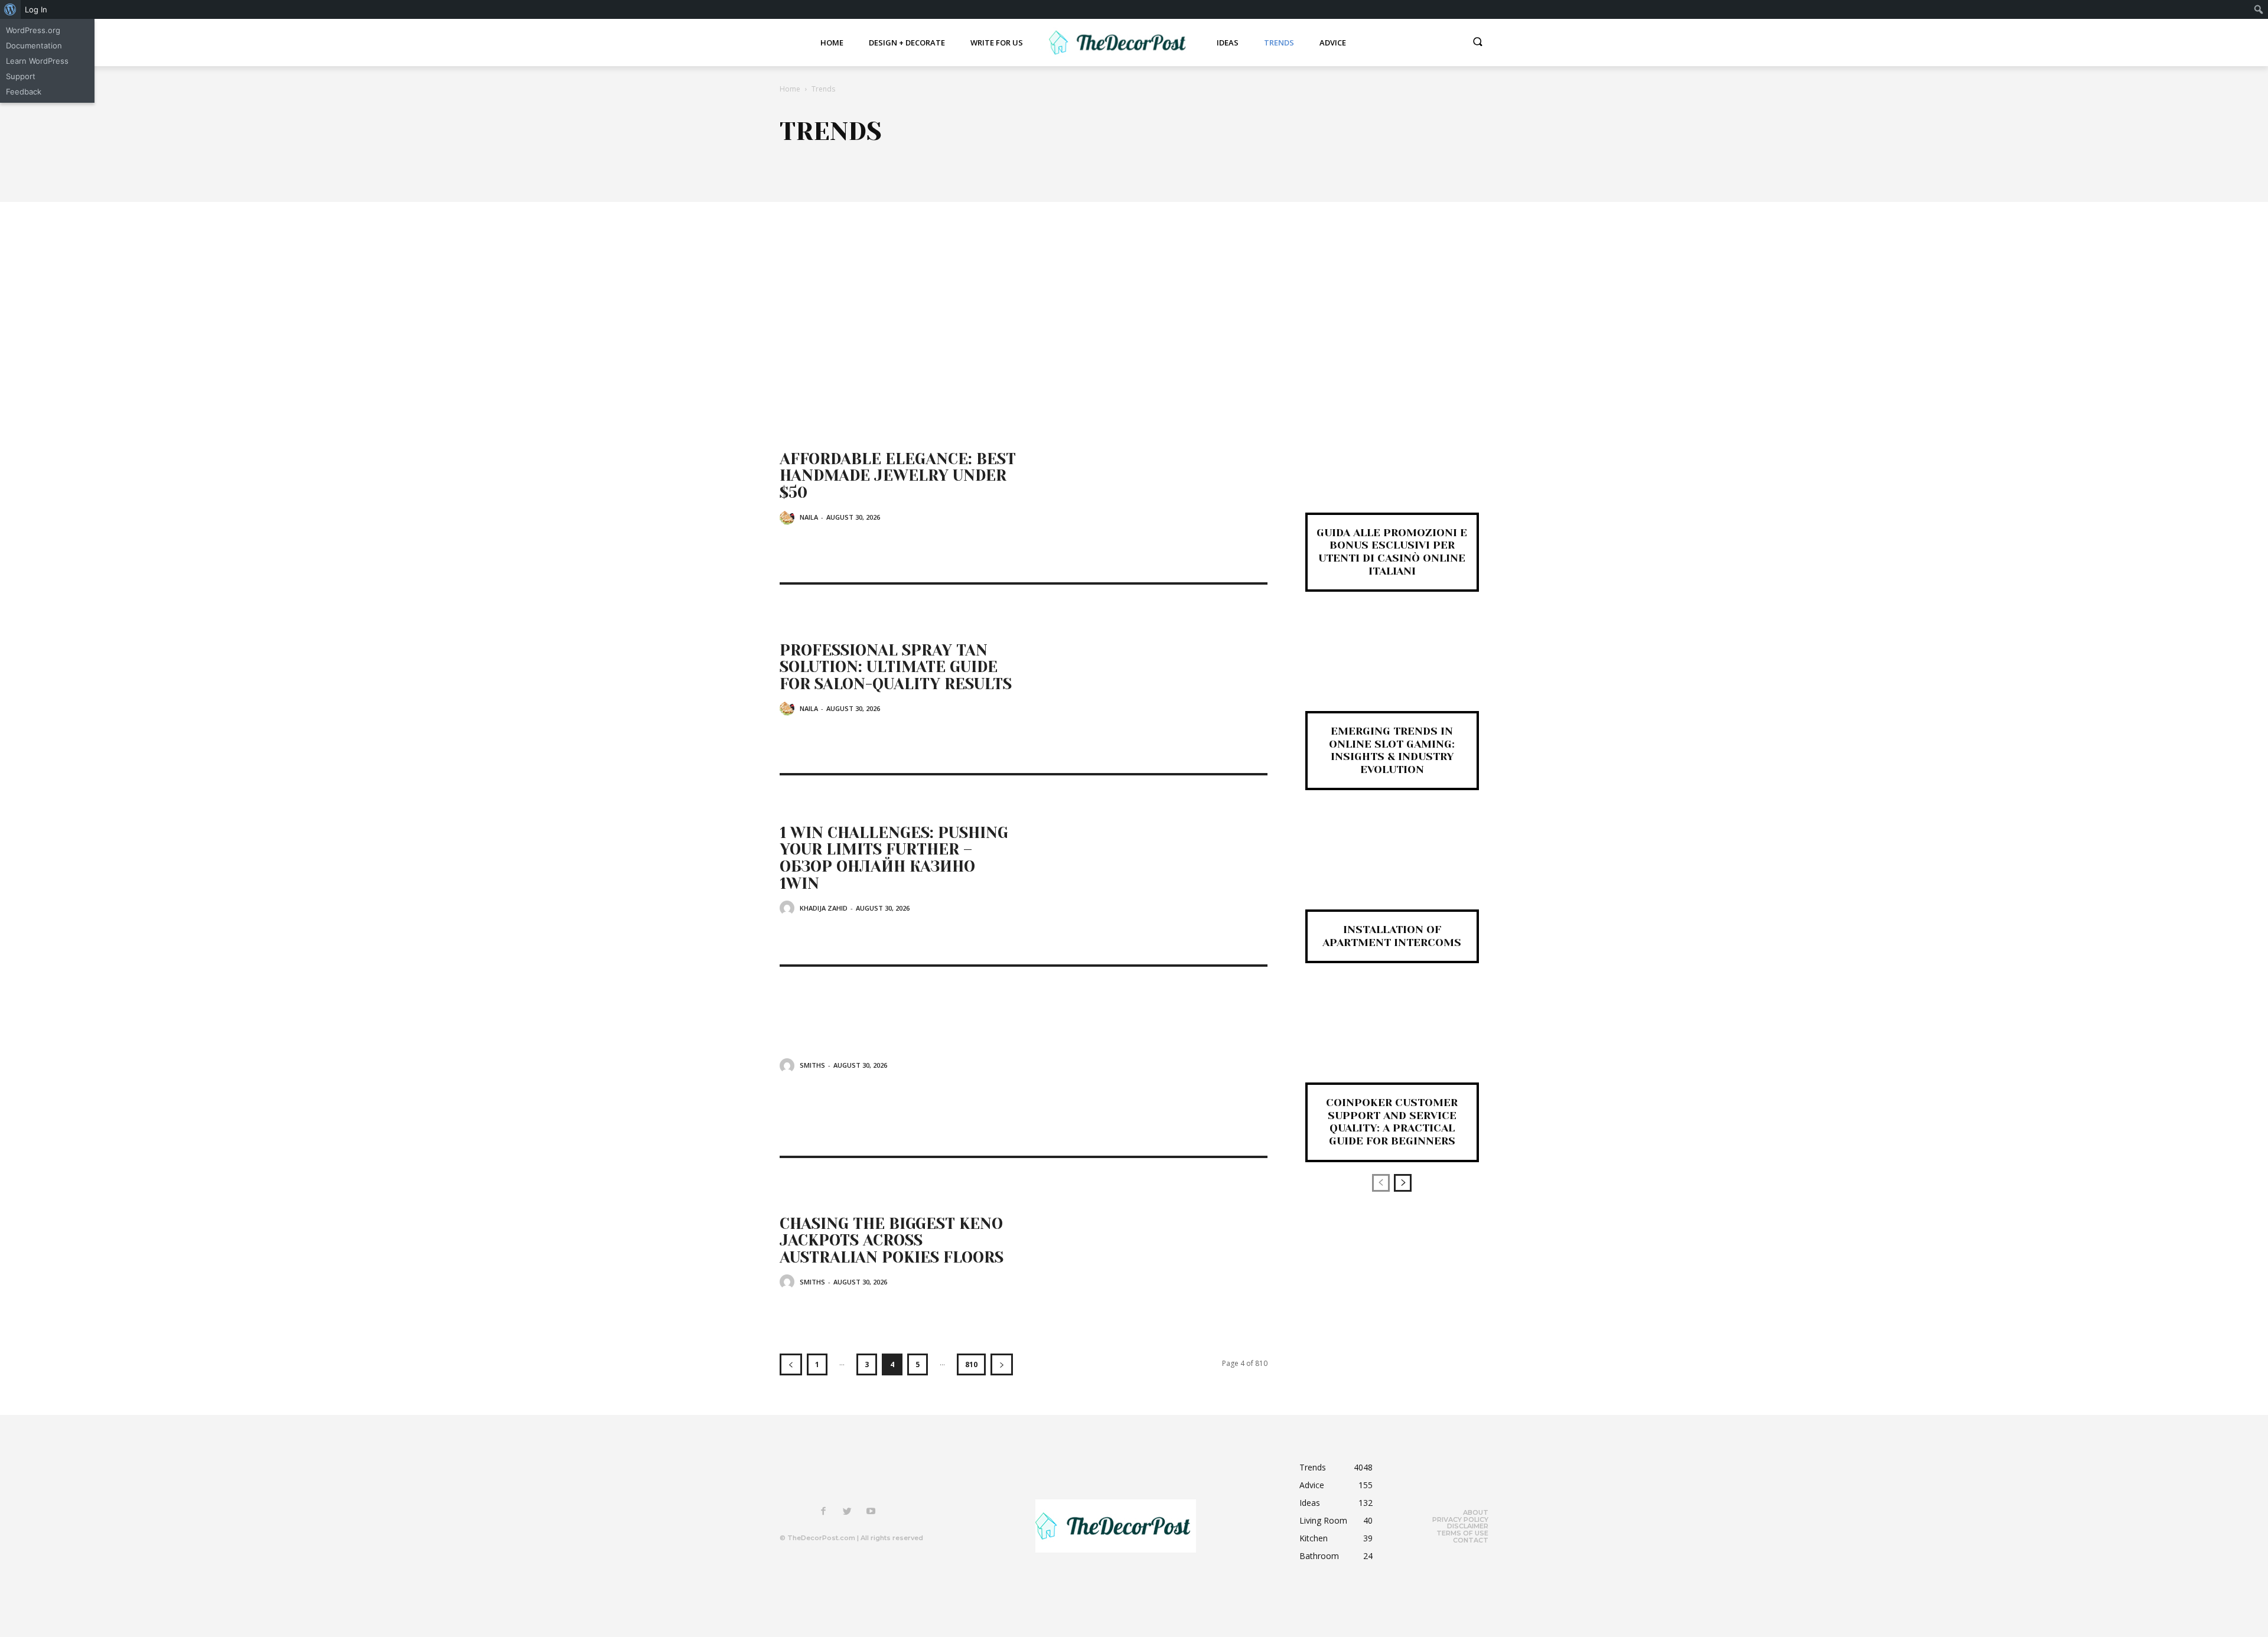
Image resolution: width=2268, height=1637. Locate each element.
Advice (794, 158)
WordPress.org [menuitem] (33, 30)
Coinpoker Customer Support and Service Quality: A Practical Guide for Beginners (1392, 1122)
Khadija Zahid (824, 908)
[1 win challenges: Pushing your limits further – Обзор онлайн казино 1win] (1146, 870)
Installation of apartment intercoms (1392, 936)
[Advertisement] (1134, 291)
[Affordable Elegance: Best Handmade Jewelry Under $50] (1146, 488)
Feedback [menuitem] (24, 92)
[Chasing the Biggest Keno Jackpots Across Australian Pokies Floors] (1146, 1253)
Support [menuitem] (21, 76)
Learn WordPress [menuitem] (37, 61)
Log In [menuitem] (36, 9)
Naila (809, 517)
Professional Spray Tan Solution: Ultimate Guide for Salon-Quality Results (896, 667)
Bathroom (856, 158)
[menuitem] (10, 9)
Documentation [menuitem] (34, 45)
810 (971, 1364)
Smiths (812, 1065)
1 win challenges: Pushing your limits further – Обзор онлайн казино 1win (894, 858)
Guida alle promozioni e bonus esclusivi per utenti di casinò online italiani (1392, 552)
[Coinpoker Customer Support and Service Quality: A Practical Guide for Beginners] (1392, 1042)
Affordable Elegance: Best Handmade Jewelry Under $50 (898, 476)
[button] (1478, 43)
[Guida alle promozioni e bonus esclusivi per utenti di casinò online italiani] (1392, 472)
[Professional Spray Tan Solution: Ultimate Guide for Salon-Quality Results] (1146, 679)
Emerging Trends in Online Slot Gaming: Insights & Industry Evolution (1392, 750)
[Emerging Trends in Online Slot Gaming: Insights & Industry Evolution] (1392, 671)
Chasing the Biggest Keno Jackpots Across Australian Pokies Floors (892, 1240)
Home (790, 89)
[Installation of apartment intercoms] (1392, 869)
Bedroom (925, 158)
